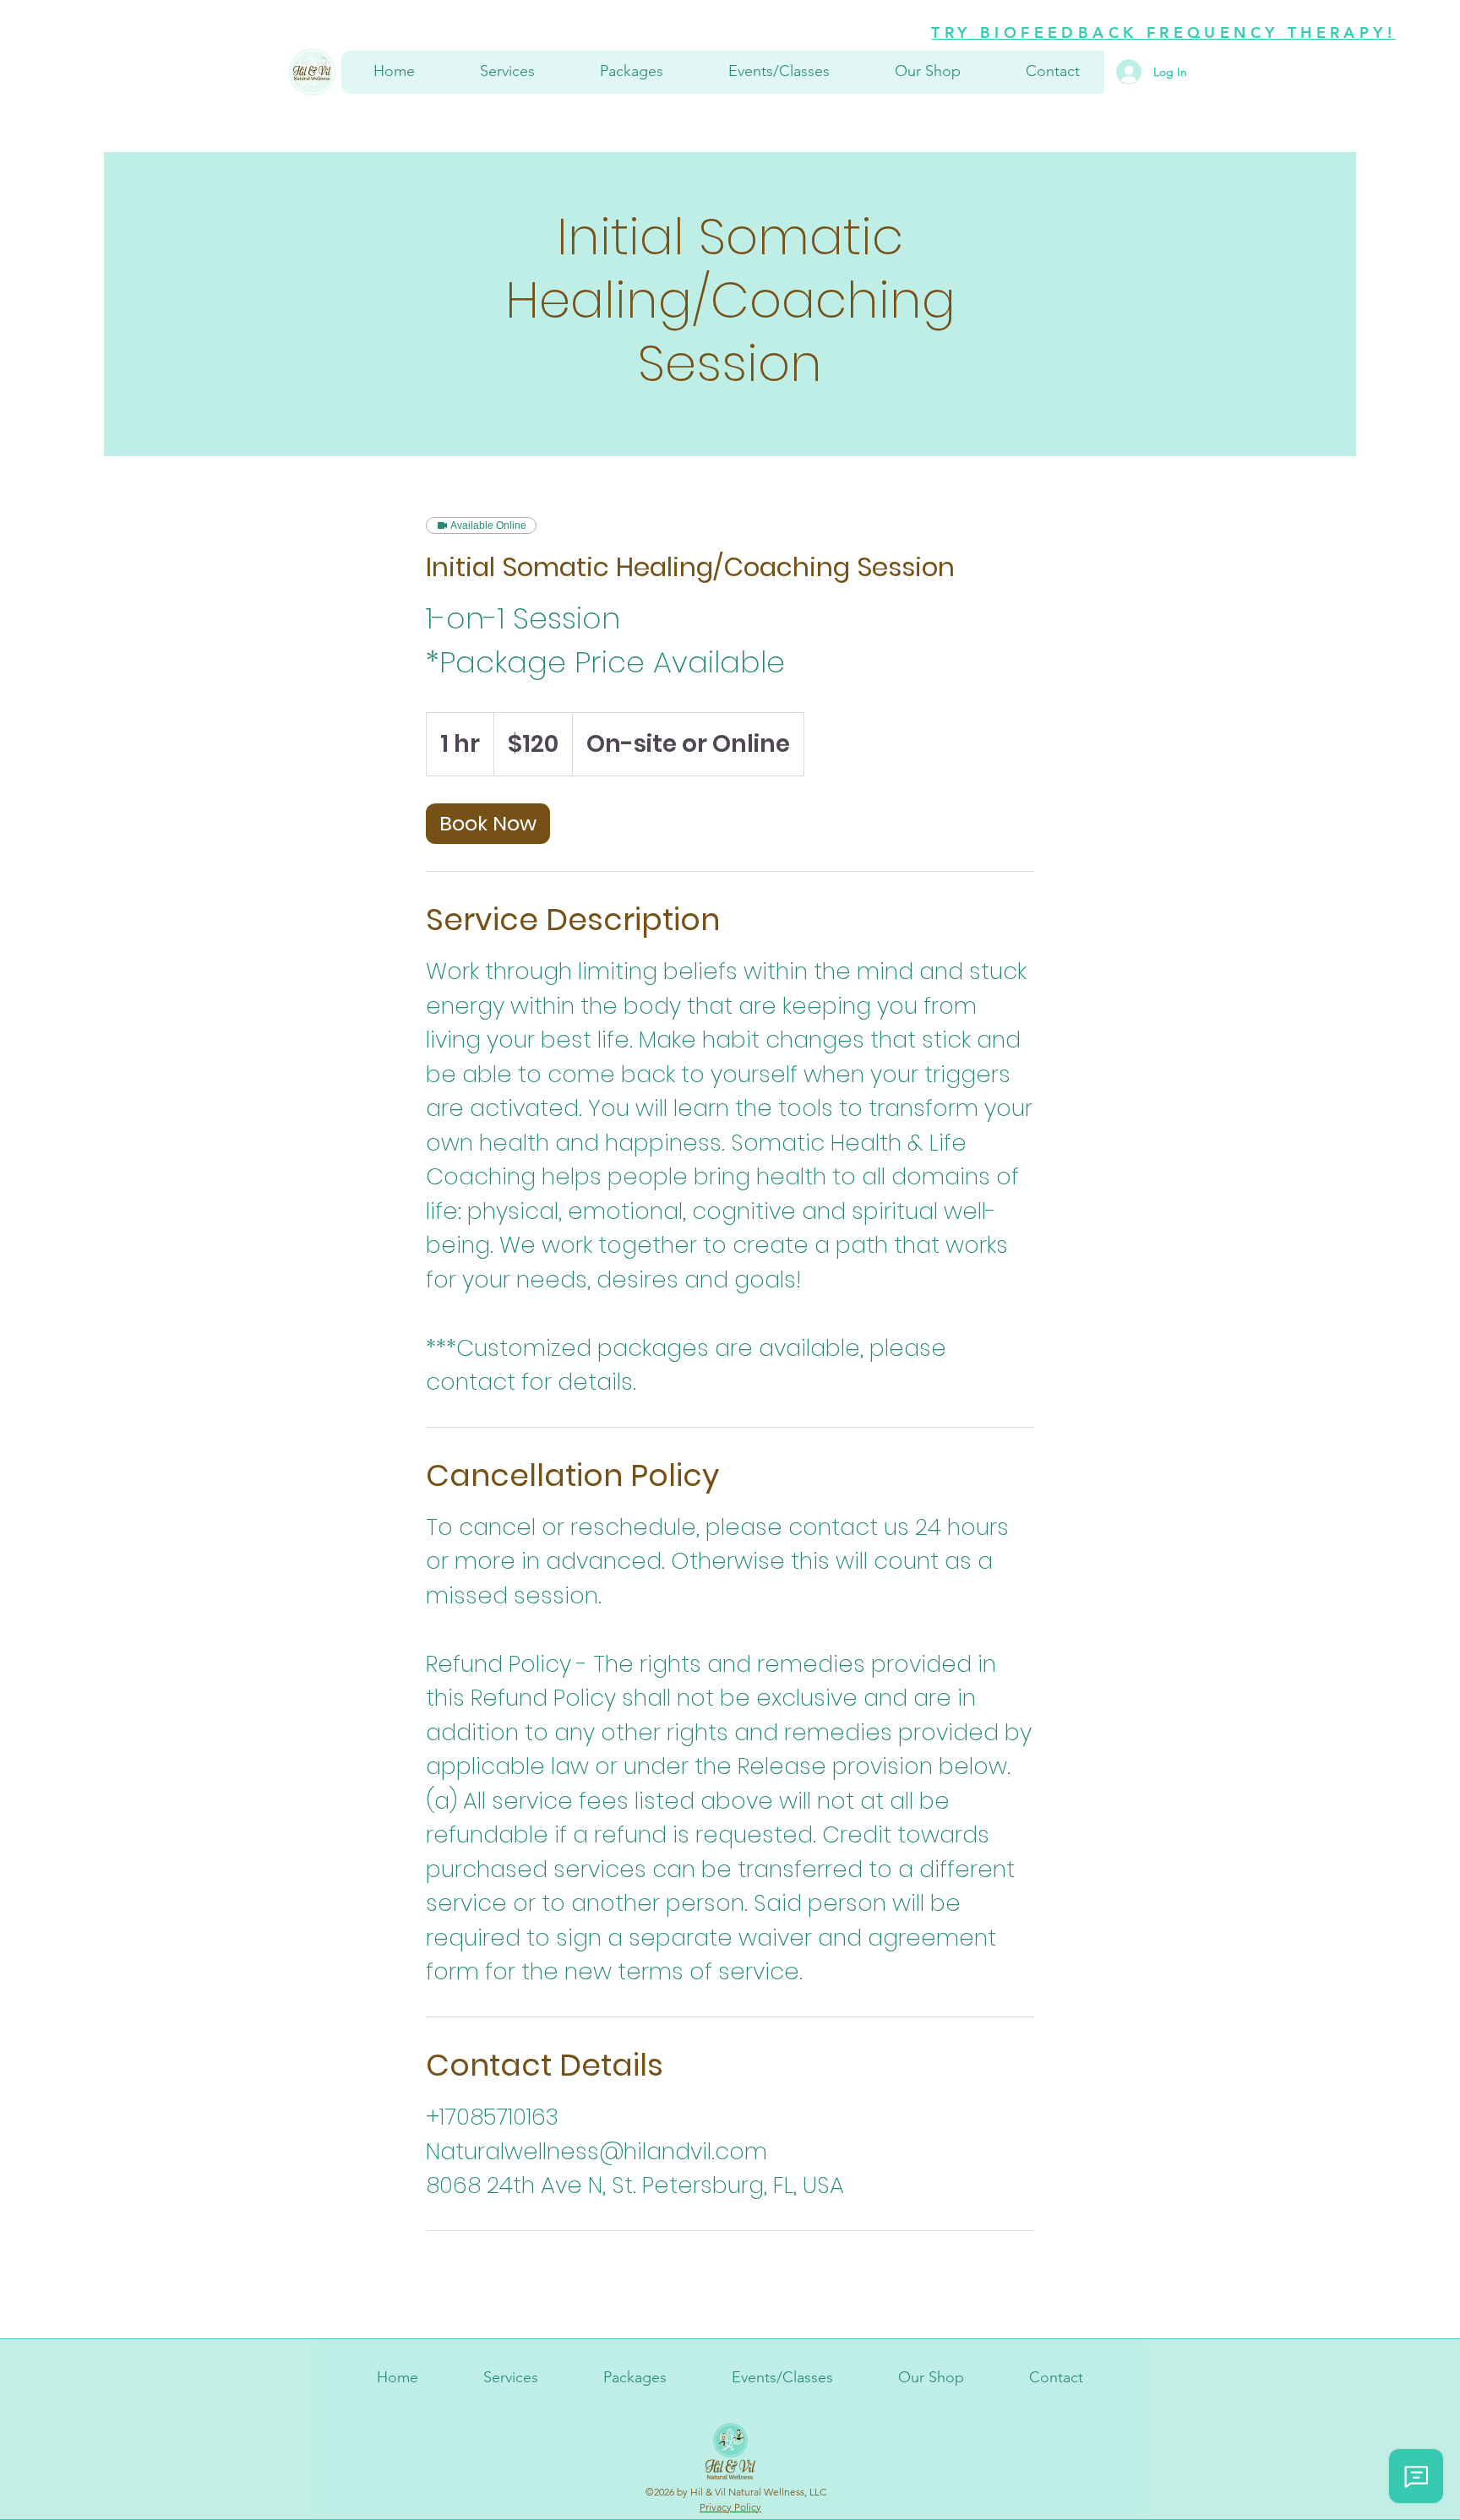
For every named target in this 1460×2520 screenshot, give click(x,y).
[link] (488, 824)
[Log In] (1119, 72)
